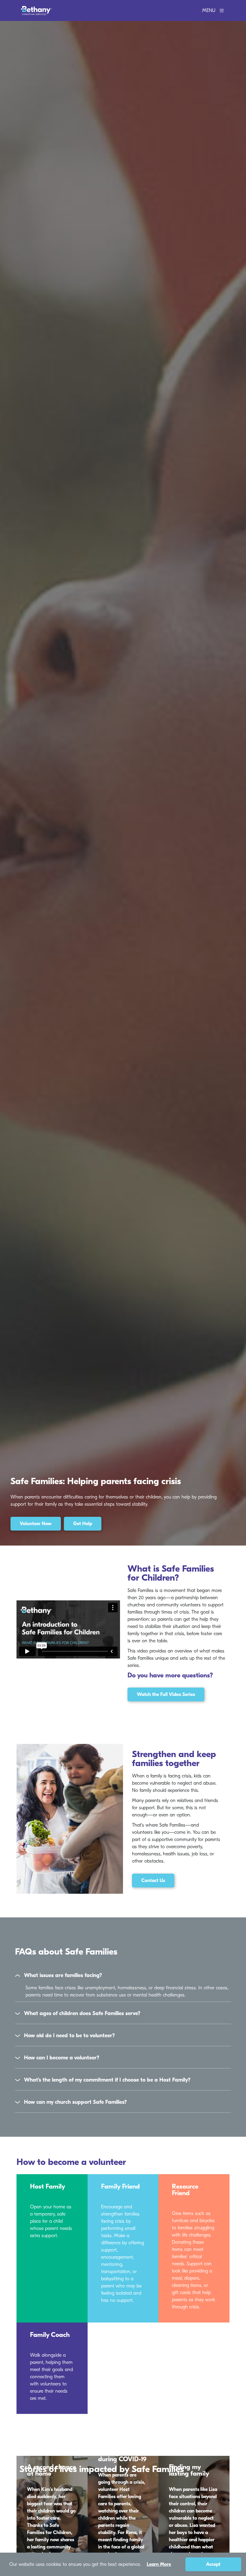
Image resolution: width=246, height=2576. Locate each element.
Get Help (83, 1524)
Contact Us (153, 1881)
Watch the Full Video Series (166, 1694)
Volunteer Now (36, 1524)
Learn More (159, 2564)
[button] (123, 1976)
